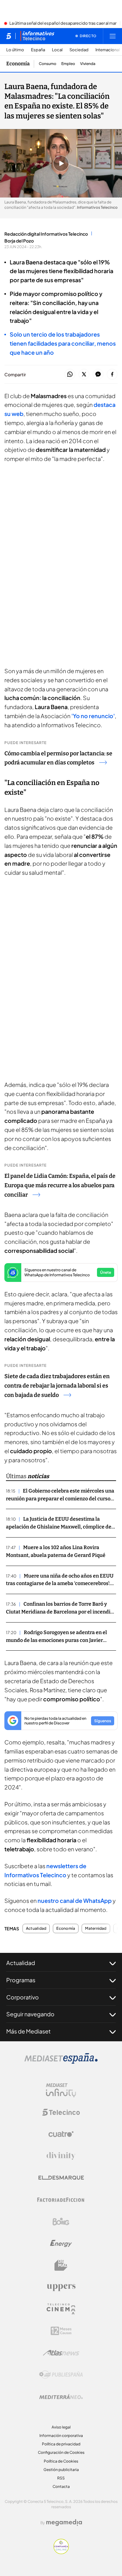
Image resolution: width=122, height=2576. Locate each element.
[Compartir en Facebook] (112, 375)
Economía (18, 64)
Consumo (48, 64)
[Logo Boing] (61, 2222)
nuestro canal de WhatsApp (75, 1901)
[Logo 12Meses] (61, 2331)
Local (57, 50)
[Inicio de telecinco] (9, 36)
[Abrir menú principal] (113, 36)
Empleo (68, 64)
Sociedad (79, 50)
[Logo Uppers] (61, 2287)
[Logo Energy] (61, 2243)
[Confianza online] (61, 2552)
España (38, 50)
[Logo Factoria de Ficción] (61, 2200)
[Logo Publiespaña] (61, 2375)
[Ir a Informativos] (37, 36)
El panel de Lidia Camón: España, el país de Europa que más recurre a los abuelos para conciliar (60, 1185)
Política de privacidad (61, 2444)
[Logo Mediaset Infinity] (61, 2090)
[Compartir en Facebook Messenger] (98, 375)
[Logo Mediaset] (61, 2062)
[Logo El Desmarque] (61, 2178)
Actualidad (36, 1928)
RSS (61, 2478)
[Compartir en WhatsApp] (70, 375)
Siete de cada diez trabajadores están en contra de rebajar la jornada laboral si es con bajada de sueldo (57, 1386)
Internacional (108, 50)
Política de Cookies (61, 2461)
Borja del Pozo (19, 241)
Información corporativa (61, 2436)
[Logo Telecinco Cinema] (61, 2309)
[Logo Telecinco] (61, 2112)
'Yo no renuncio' (93, 716)
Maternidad (96, 1928)
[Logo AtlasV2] (61, 2353)
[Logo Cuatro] (61, 2134)
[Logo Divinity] (61, 2156)
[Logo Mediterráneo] (61, 2397)
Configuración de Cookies (61, 2452)
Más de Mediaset (28, 2031)
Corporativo (23, 1997)
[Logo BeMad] (61, 2265)
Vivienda (88, 64)
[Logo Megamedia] (64, 2523)
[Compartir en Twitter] (84, 375)
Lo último (15, 50)
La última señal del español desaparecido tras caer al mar (63, 23)
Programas (21, 1980)
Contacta (61, 2486)
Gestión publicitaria (61, 2470)
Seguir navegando (30, 2014)
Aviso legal (61, 2427)
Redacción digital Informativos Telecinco (46, 234)
